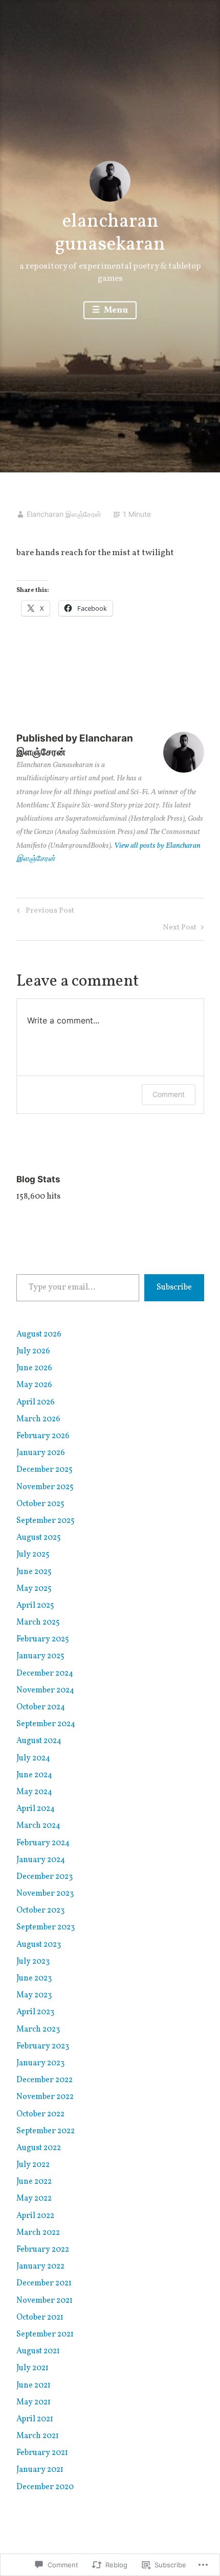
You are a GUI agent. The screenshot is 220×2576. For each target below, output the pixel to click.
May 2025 (34, 1589)
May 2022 (34, 2199)
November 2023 (45, 1894)
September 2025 (46, 1521)
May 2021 (34, 2402)
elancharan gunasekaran (110, 234)
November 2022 (45, 2097)
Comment (169, 1094)
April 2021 (35, 2419)
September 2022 (46, 2131)
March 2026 (38, 1419)
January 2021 (40, 2470)
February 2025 (43, 1639)
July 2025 (33, 1555)
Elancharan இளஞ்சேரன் (64, 514)
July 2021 (32, 2368)
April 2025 (35, 1606)
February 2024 (43, 1843)
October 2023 (40, 1911)
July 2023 (33, 1962)
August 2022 (39, 2148)
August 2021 (38, 2351)
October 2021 (40, 2318)
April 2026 (36, 1402)
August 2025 (39, 1538)
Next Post (180, 929)
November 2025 (45, 1487)
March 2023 (38, 2030)
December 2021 (44, 2283)
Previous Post (44, 912)
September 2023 (46, 1927)
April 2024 (36, 1809)
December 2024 (45, 1674)
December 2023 (45, 1877)
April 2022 (35, 2216)
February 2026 (43, 1436)
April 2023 (35, 2012)
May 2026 (34, 1385)
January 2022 (40, 2267)
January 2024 (41, 1860)
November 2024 (45, 1690)
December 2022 (45, 2080)
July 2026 (33, 1351)
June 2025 (34, 1572)
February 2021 (42, 2453)
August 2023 (39, 1945)
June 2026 (34, 1368)
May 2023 (34, 1995)
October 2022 (40, 2114)
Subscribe (174, 1287)
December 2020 (45, 2487)
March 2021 (38, 2436)
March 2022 (38, 2233)
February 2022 (43, 2250)
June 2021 (34, 2386)
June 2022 (34, 2182)
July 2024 (33, 1758)
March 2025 (38, 1623)
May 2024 (34, 1792)
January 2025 (40, 1656)
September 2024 (46, 1724)
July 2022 (33, 2165)
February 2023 (43, 2046)
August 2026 (39, 1334)
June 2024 (34, 1775)
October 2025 (40, 1504)
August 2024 (39, 1741)
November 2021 (45, 2301)
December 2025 (45, 1470)
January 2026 (41, 1453)
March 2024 (38, 1826)
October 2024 (41, 1707)
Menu (115, 310)
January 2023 (40, 2063)
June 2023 (34, 1978)
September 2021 (45, 2334)
